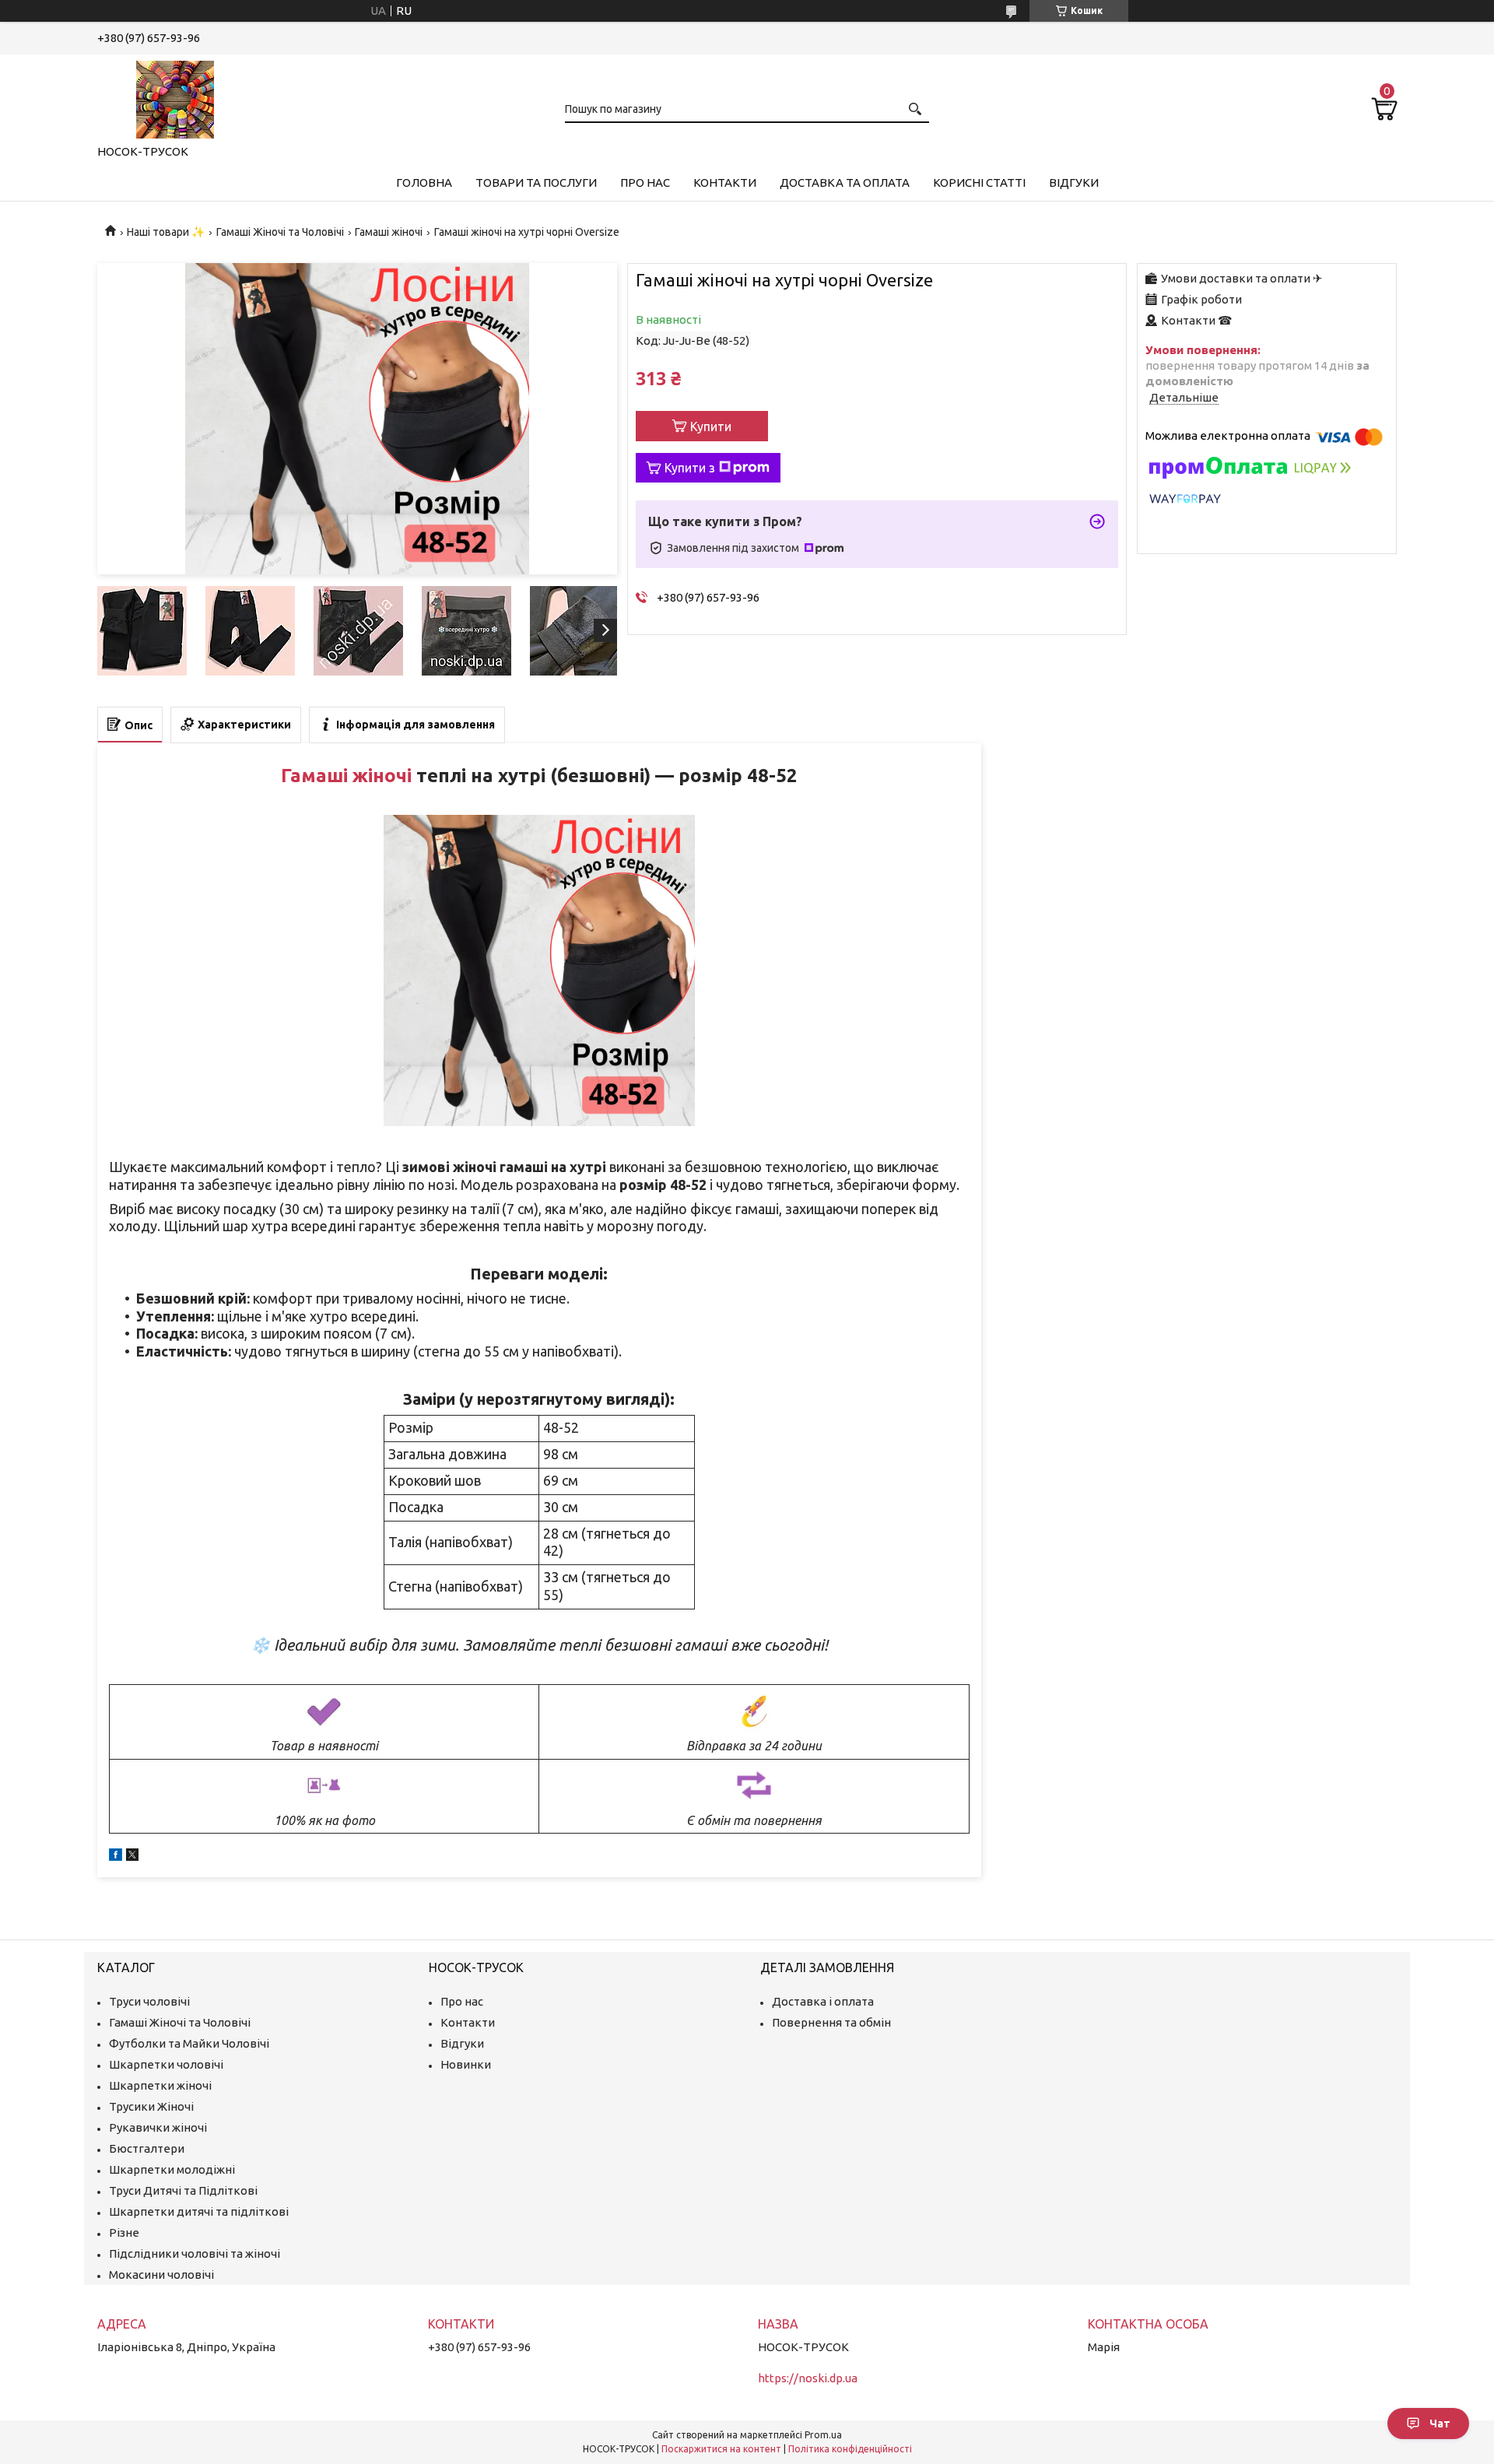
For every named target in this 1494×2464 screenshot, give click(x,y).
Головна (424, 183)
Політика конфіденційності (850, 2449)
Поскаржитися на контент (721, 2449)
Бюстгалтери (147, 2148)
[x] (132, 1857)
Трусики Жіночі (151, 2106)
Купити (711, 426)
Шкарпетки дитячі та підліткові (199, 2211)
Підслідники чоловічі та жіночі (195, 2253)
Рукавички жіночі (158, 2127)
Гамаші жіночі (389, 232)
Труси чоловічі (149, 2001)
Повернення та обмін (831, 2022)
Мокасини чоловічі (161, 2274)
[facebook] (116, 1857)
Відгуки (1074, 183)
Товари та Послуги (536, 183)
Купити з (690, 468)
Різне (124, 2232)
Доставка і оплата (823, 2001)
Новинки (466, 2064)
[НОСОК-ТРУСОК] (175, 97)
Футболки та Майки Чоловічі (189, 2043)
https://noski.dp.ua (808, 2378)
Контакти (725, 183)
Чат (1440, 2424)
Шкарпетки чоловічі (166, 2064)
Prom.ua (823, 2435)
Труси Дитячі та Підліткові (183, 2190)
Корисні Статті (979, 183)
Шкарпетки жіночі (160, 2085)
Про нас (645, 183)
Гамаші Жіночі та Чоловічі (280, 232)
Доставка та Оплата (845, 183)
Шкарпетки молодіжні (172, 2169)
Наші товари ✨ (166, 232)
